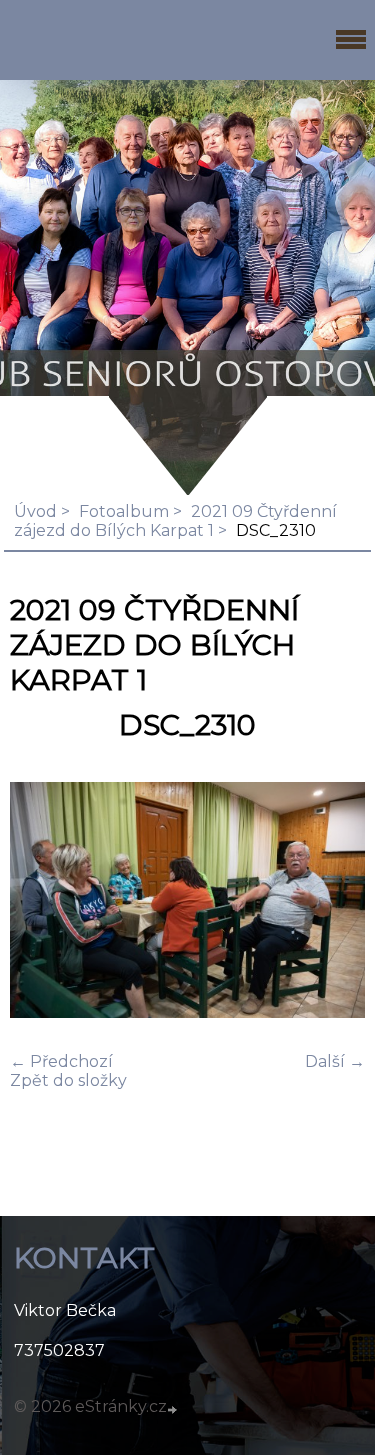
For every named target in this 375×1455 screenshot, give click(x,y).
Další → (335, 1061)
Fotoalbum (124, 511)
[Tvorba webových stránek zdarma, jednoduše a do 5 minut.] (174, 1409)
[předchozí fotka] (42, 902)
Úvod (35, 511)
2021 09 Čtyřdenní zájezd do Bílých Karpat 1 (175, 521)
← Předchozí (61, 1061)
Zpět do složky (68, 1080)
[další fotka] (332, 902)
